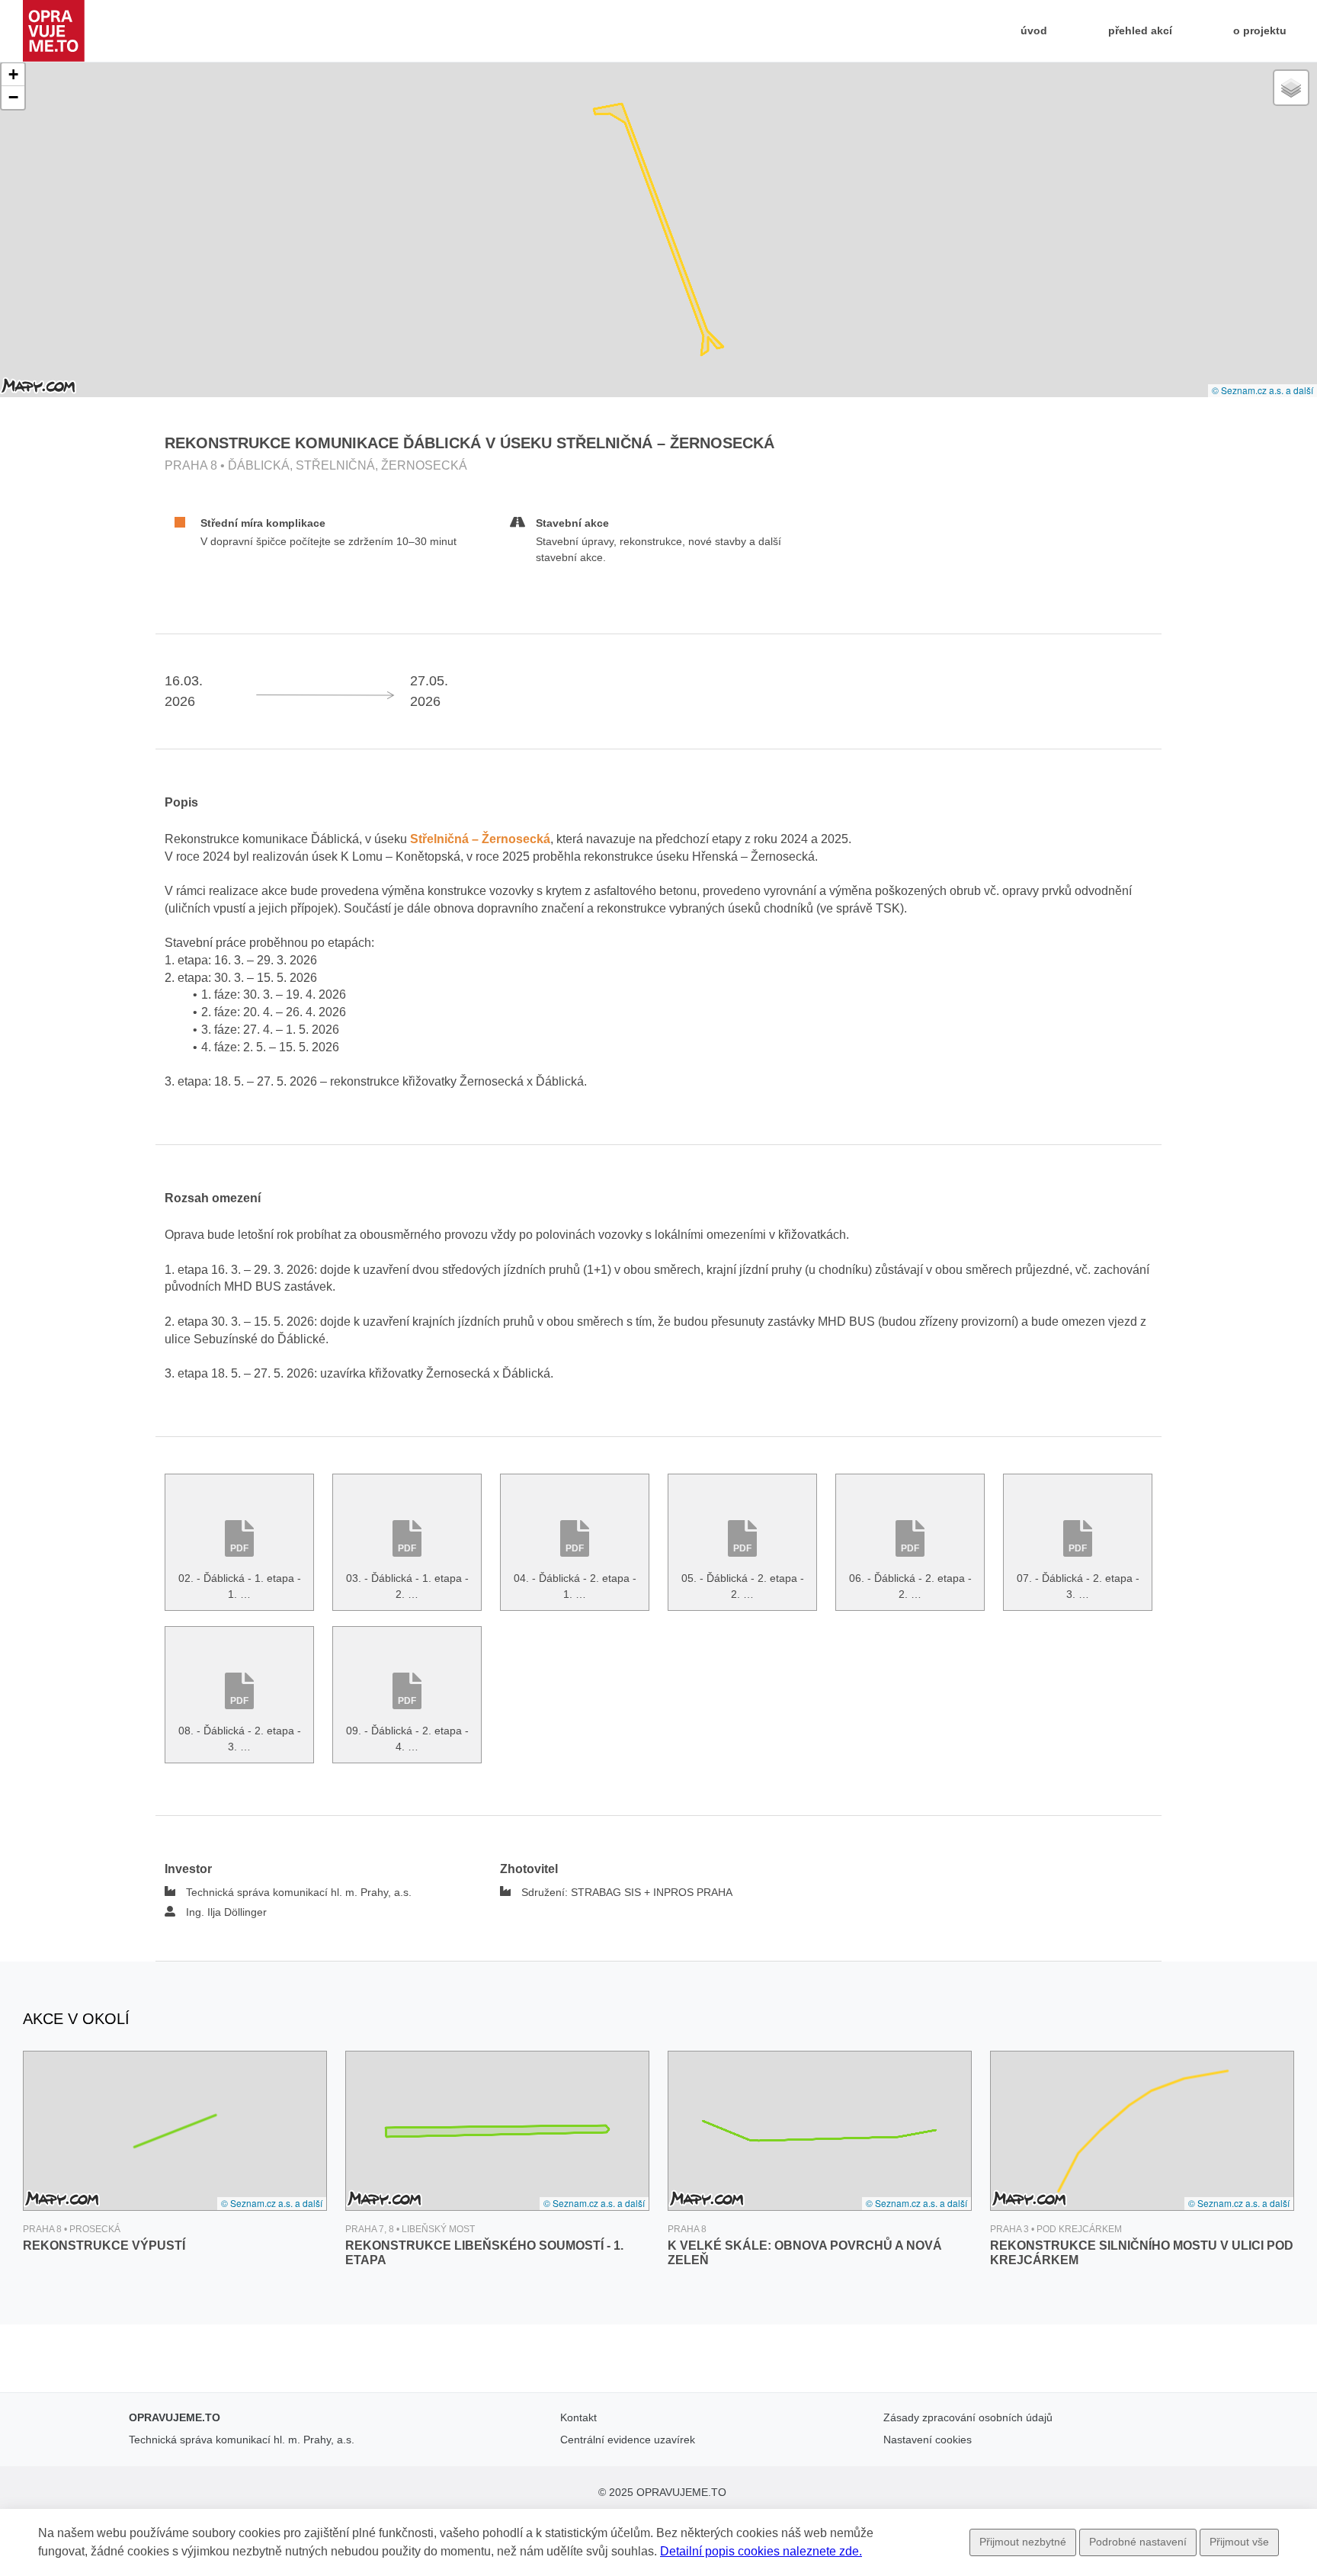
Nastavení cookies (928, 2440)
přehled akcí (1140, 30)
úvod (1037, 30)
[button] (13, 75)
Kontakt (578, 2417)
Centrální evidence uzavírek (628, 2440)
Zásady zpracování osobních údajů (968, 2417)
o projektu (1260, 30)
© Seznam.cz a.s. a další (1263, 390)
